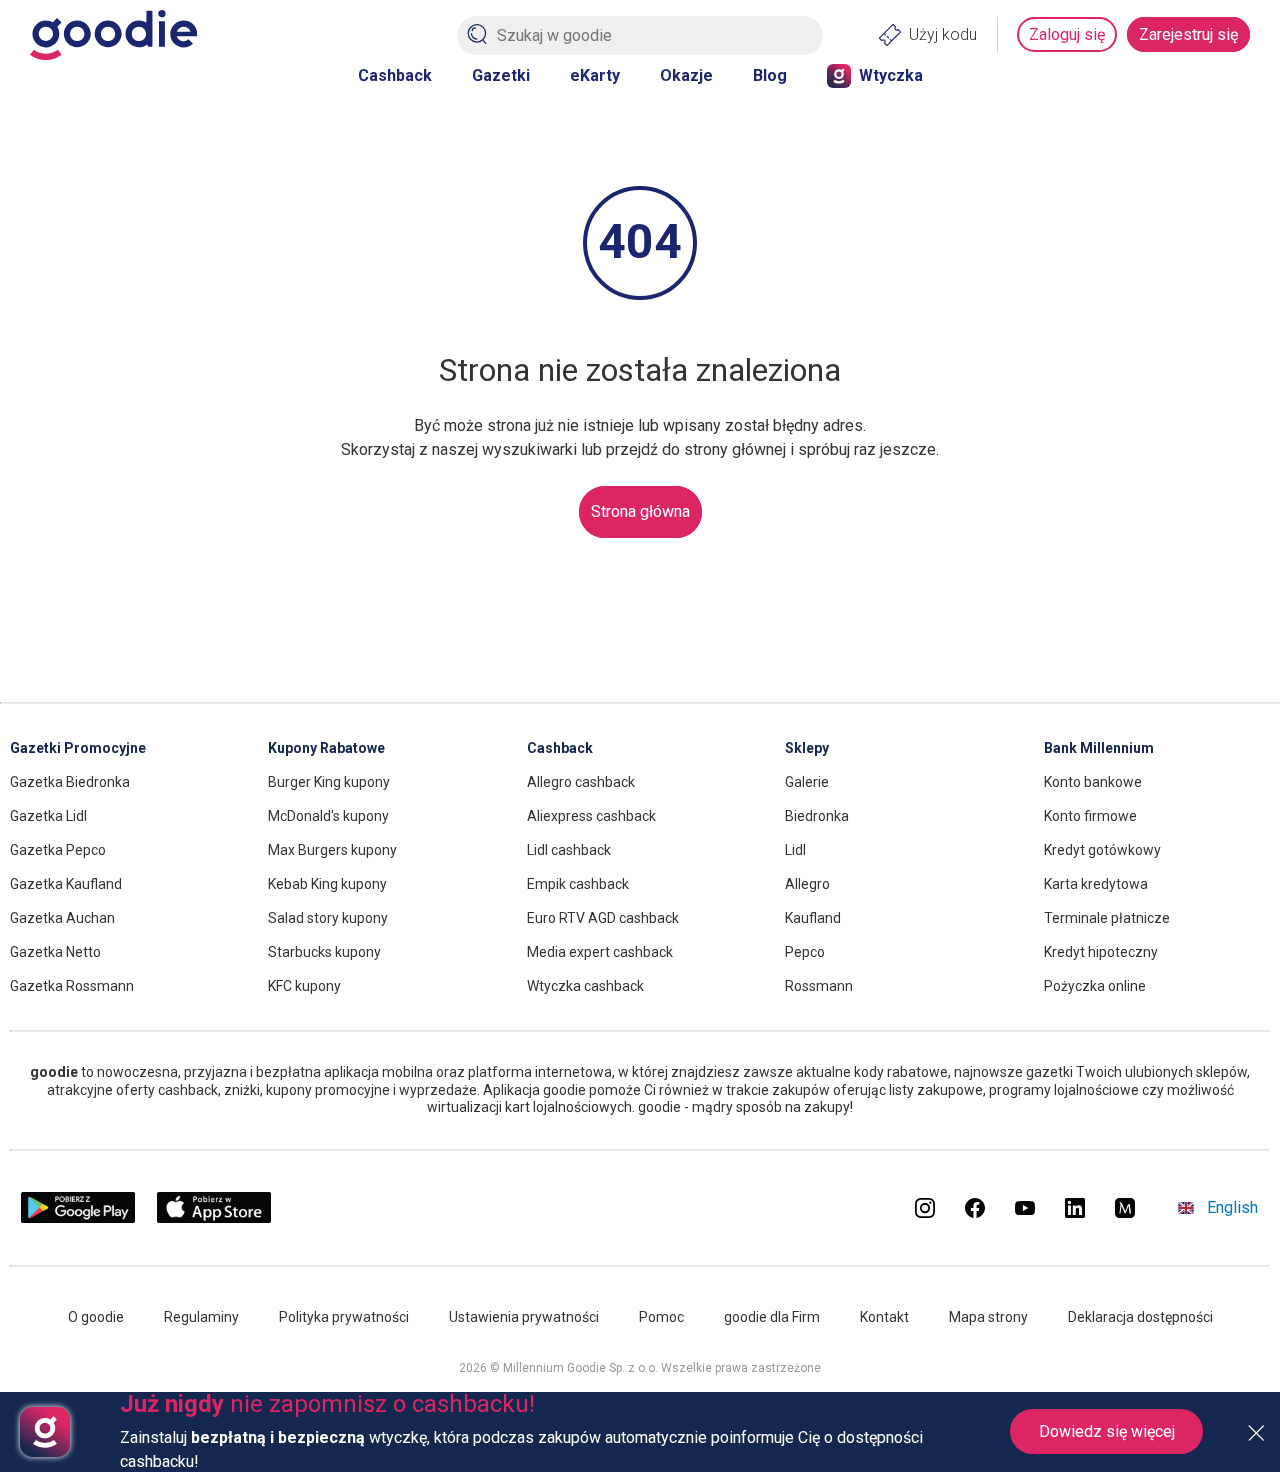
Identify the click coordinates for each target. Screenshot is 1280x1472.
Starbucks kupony (324, 952)
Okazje (686, 75)
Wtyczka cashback (585, 986)
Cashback (395, 75)
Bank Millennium (1099, 748)
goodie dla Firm (772, 1317)
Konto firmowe (1090, 816)
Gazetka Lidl (48, 816)
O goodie (96, 1317)
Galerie (807, 782)
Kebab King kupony (327, 884)
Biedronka (817, 816)
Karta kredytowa (1096, 884)
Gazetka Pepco (58, 850)
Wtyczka (891, 75)
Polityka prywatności (344, 1317)
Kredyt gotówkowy (1102, 850)
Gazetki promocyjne (78, 748)
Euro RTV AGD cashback (603, 918)
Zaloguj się (1067, 34)
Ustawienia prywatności (524, 1317)
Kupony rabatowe (326, 748)
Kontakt (884, 1317)
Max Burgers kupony (332, 850)
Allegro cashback (581, 782)
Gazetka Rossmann (72, 986)
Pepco (805, 952)
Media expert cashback (600, 952)
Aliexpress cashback (591, 816)
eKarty (595, 75)
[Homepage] (113, 35)
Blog (770, 75)
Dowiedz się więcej (1107, 1431)
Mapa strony (988, 1317)
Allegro (807, 884)
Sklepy (807, 748)
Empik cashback (578, 884)
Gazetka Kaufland (66, 884)
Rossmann (819, 986)
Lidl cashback (569, 850)
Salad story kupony (328, 918)
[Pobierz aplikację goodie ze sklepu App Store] (214, 1218)
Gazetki (501, 75)
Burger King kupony (329, 782)
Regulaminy (201, 1317)
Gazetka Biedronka (70, 782)
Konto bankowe (1093, 782)
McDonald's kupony (328, 816)
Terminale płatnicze (1107, 918)
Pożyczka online (1095, 986)
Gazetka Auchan (62, 918)
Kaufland (813, 918)
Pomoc (661, 1317)
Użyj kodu (943, 34)
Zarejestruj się (1188, 34)
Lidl (795, 850)
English (1232, 1207)
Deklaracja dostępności (1140, 1317)
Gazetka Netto (55, 952)
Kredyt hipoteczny (1101, 952)
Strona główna (640, 511)
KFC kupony (304, 986)
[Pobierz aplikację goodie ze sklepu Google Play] (78, 1218)
